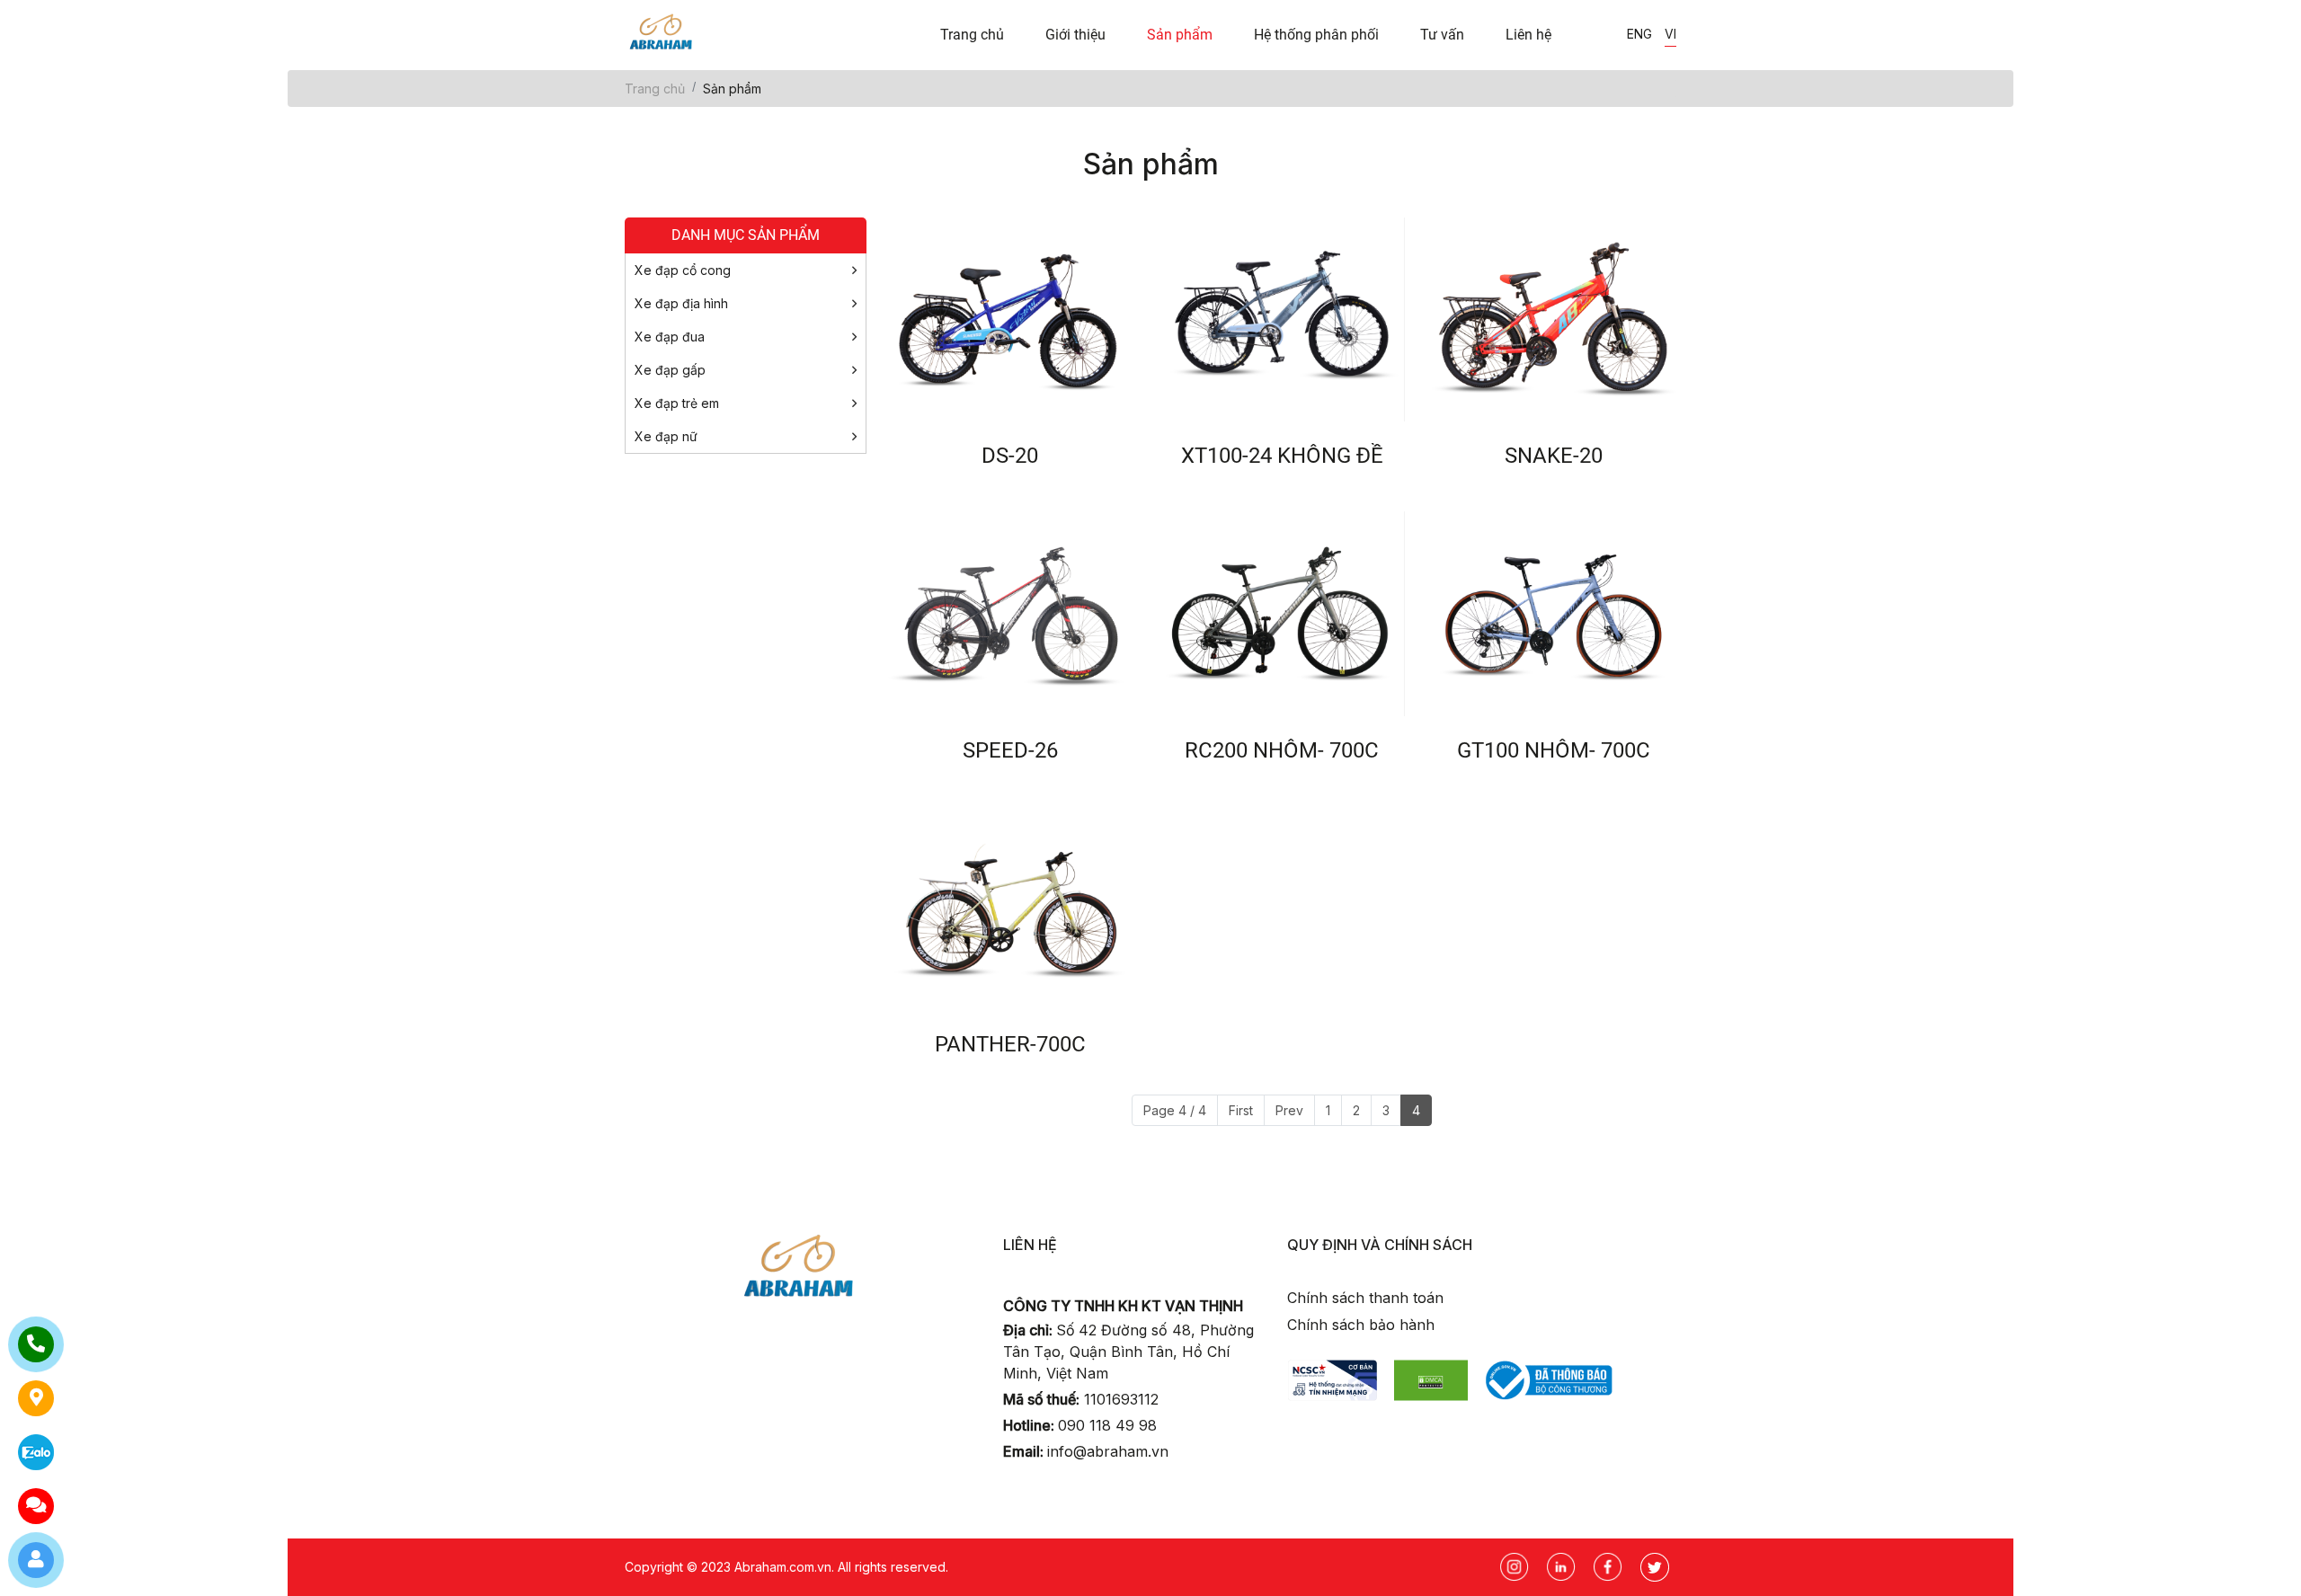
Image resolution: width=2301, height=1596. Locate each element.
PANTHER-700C (1010, 1044)
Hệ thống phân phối (1316, 35)
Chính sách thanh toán (1365, 1298)
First (1241, 1110)
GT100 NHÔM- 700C (1554, 750)
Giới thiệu (1075, 35)
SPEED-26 (1010, 750)
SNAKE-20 (1554, 456)
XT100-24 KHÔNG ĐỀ (1282, 456)
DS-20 (1010, 456)
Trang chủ (972, 35)
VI (1670, 34)
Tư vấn (1442, 35)
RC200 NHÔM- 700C (1282, 750)
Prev (1289, 1110)
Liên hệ (1528, 35)
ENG (1639, 34)
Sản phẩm (1180, 35)
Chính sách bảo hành (1361, 1325)
